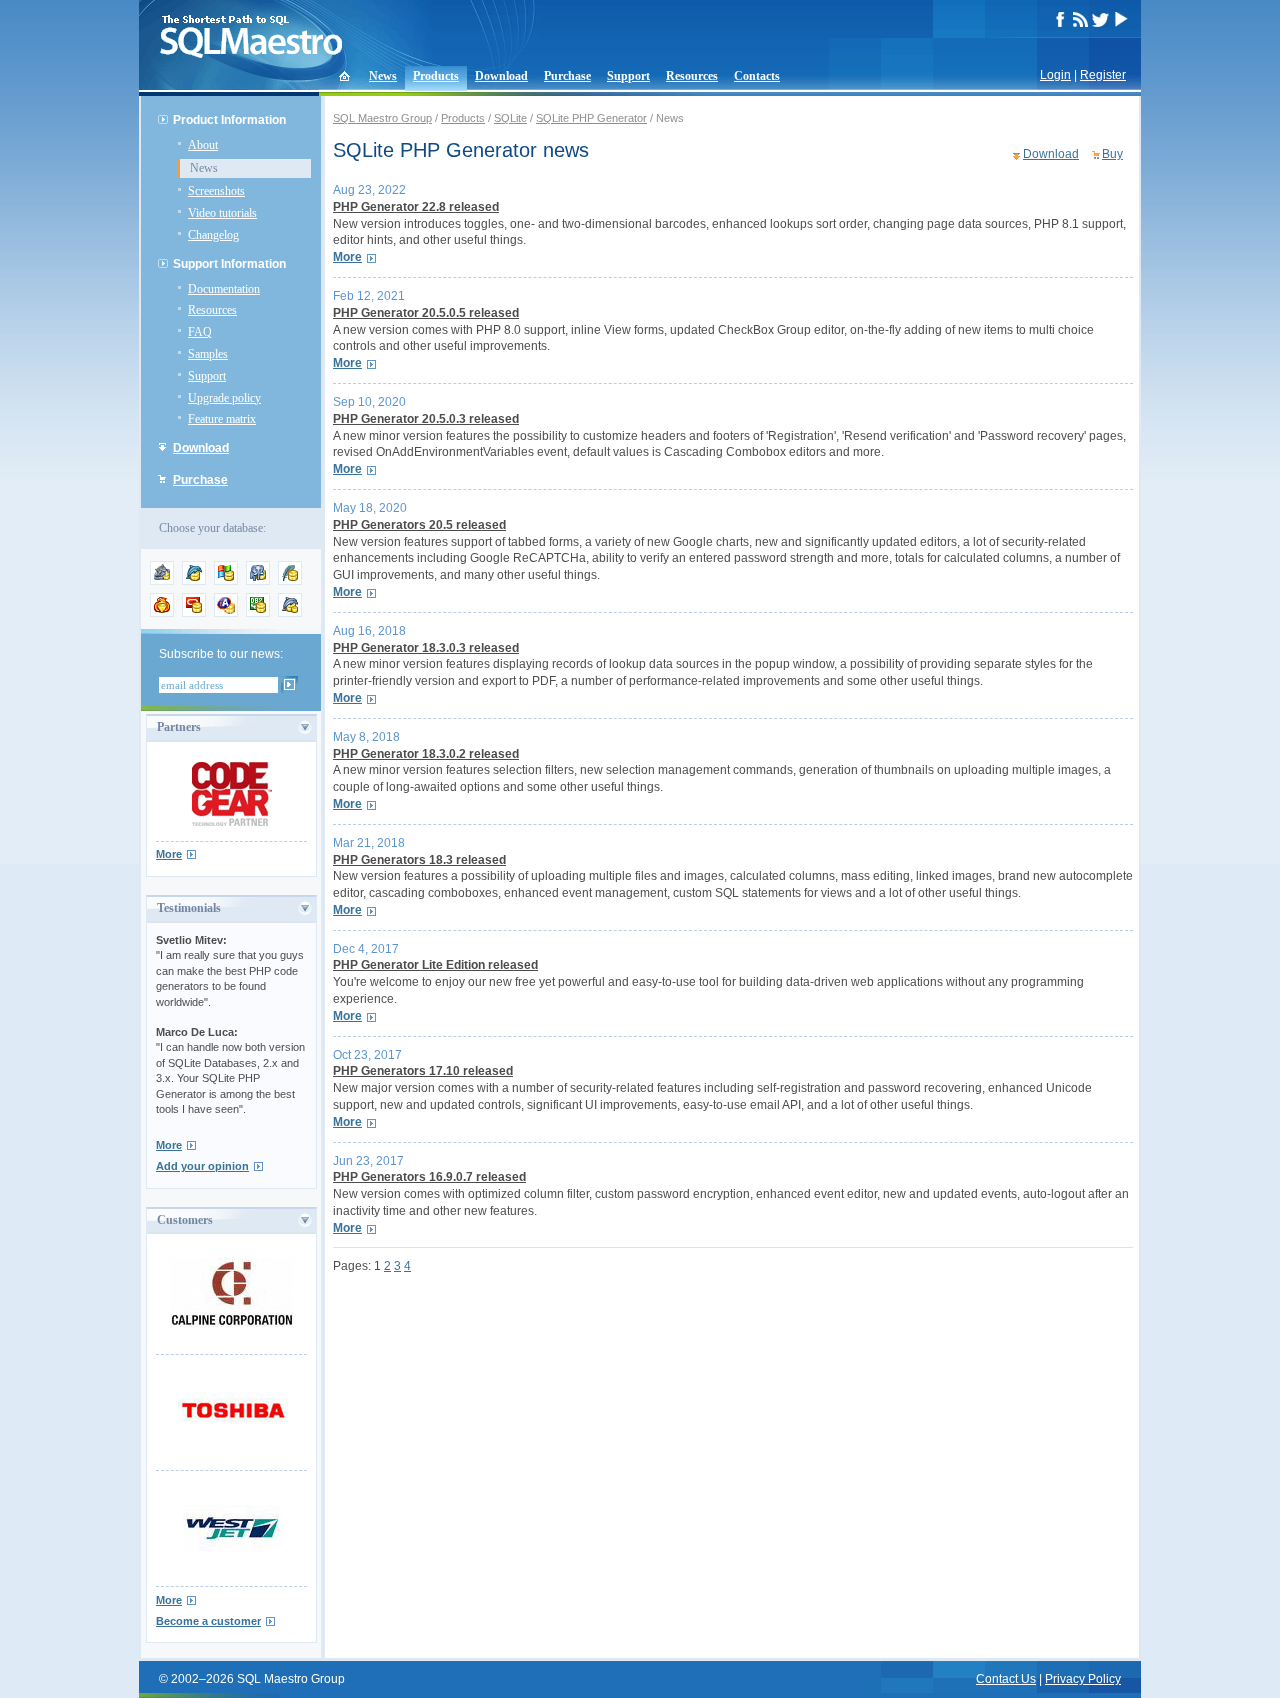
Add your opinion (202, 1166)
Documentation (224, 289)
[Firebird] (162, 613)
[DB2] (258, 613)
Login (1055, 75)
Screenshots (216, 191)
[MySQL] (194, 581)
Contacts (757, 76)
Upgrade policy (224, 398)
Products (436, 76)
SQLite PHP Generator (591, 118)
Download (501, 76)
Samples (208, 354)
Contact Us (1006, 1679)
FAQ (200, 332)
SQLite (510, 118)
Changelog (213, 235)
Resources (692, 76)
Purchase (567, 76)
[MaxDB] (290, 613)
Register (1103, 75)
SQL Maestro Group (382, 118)
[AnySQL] (162, 581)
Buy (1112, 154)
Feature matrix (222, 419)
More (169, 854)
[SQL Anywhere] (226, 613)
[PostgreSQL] (258, 581)
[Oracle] (194, 613)
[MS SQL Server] (226, 581)
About (203, 145)
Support (628, 76)
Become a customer (208, 1621)
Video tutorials (222, 213)
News (383, 76)
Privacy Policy (1083, 1679)
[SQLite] (290, 581)
